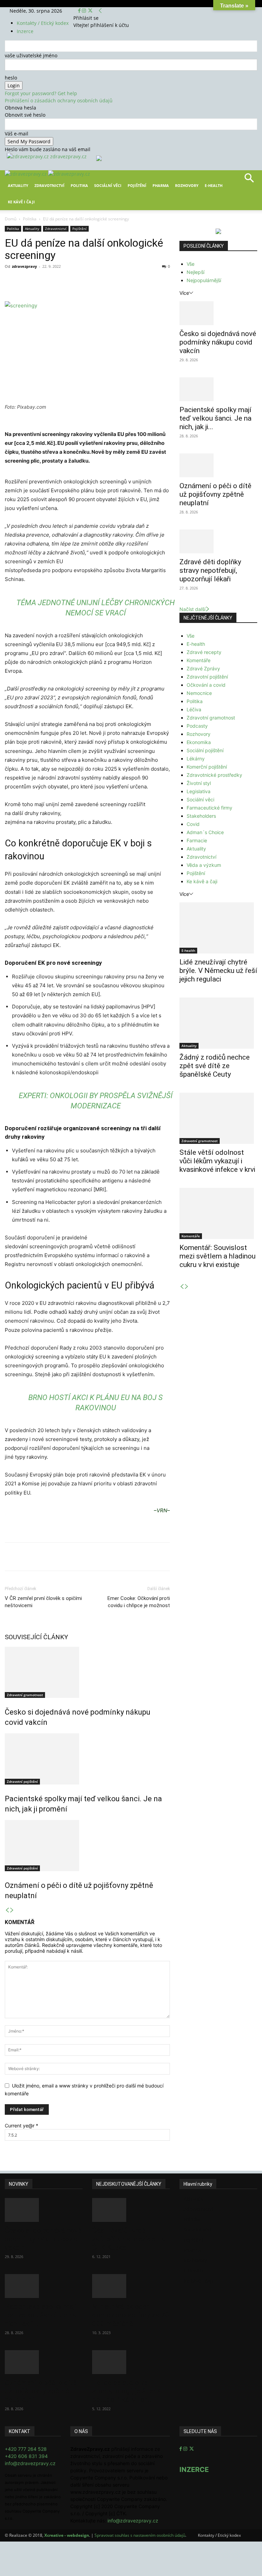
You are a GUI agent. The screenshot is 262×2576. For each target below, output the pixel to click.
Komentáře (199, 660)
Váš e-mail (17, 134)
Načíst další (192, 609)
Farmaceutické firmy (209, 808)
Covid (193, 824)
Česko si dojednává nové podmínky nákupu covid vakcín (218, 342)
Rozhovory (187, 185)
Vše (191, 264)
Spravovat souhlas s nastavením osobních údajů (140, 2535)
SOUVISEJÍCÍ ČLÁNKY (37, 1637)
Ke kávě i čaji (21, 202)
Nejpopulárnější (204, 280)
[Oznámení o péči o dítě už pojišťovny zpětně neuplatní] (87, 1846)
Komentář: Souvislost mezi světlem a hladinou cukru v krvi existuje (217, 1256)
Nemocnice (199, 693)
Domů (11, 219)
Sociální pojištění (205, 750)
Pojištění (137, 185)
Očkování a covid (206, 685)
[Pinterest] (84, 282)
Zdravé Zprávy (203, 668)
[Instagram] (85, 11)
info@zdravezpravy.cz (30, 2463)
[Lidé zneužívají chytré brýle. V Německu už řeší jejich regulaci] (218, 928)
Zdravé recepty (204, 652)
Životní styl (199, 783)
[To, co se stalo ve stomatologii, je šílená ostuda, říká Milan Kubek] (131, 2362)
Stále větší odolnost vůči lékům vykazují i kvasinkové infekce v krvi (217, 1161)
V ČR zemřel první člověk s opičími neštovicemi (43, 1602)
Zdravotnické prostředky (214, 775)
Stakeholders (201, 816)
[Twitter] (90, 11)
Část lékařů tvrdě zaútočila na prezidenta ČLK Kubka (129, 2239)
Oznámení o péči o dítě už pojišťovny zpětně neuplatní (215, 494)
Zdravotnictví (49, 185)
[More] (131, 282)
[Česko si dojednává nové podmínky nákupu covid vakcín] (87, 1672)
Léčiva (194, 709)
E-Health (214, 185)
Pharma (161, 185)
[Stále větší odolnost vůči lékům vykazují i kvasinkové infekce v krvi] (218, 1118)
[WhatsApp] (100, 282)
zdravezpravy (24, 266)
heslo (11, 78)
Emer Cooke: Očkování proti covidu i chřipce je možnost (139, 1602)
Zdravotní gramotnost (25, 1695)
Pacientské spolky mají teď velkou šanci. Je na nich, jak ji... (215, 418)
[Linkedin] (115, 282)
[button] (249, 180)
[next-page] (12, 1910)
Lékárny (196, 759)
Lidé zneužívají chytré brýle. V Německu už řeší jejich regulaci (218, 971)
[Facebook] (80, 11)
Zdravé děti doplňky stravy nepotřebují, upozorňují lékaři (210, 570)
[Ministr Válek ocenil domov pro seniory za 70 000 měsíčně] (131, 2286)
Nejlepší (195, 272)
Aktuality (18, 185)
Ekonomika (199, 742)
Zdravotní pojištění (22, 1781)
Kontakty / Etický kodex (43, 23)
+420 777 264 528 (26, 2449)
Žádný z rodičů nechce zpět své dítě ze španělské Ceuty (215, 1066)
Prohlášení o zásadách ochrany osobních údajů (59, 100)
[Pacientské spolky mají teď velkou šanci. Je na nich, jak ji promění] (87, 1759)
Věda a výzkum (204, 865)
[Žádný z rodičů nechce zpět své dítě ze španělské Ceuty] (218, 1023)
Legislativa (199, 791)
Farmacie (197, 840)
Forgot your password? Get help (41, 93)
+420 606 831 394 (26, 2456)
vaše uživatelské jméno (31, 55)
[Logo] (26, 174)
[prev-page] (7, 1910)
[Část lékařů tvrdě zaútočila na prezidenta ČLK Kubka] (131, 2210)
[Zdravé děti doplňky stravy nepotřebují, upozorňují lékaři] (218, 541)
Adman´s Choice (205, 832)
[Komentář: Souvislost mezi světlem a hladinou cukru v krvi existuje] (218, 1213)
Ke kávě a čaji (202, 881)
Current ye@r (21, 2126)
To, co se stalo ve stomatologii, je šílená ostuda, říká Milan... (127, 2391)
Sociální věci (108, 185)
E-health (196, 644)
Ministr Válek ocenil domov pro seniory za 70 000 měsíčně (131, 2315)
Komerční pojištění (207, 767)
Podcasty (197, 726)
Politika (79, 185)
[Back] (100, 11)
